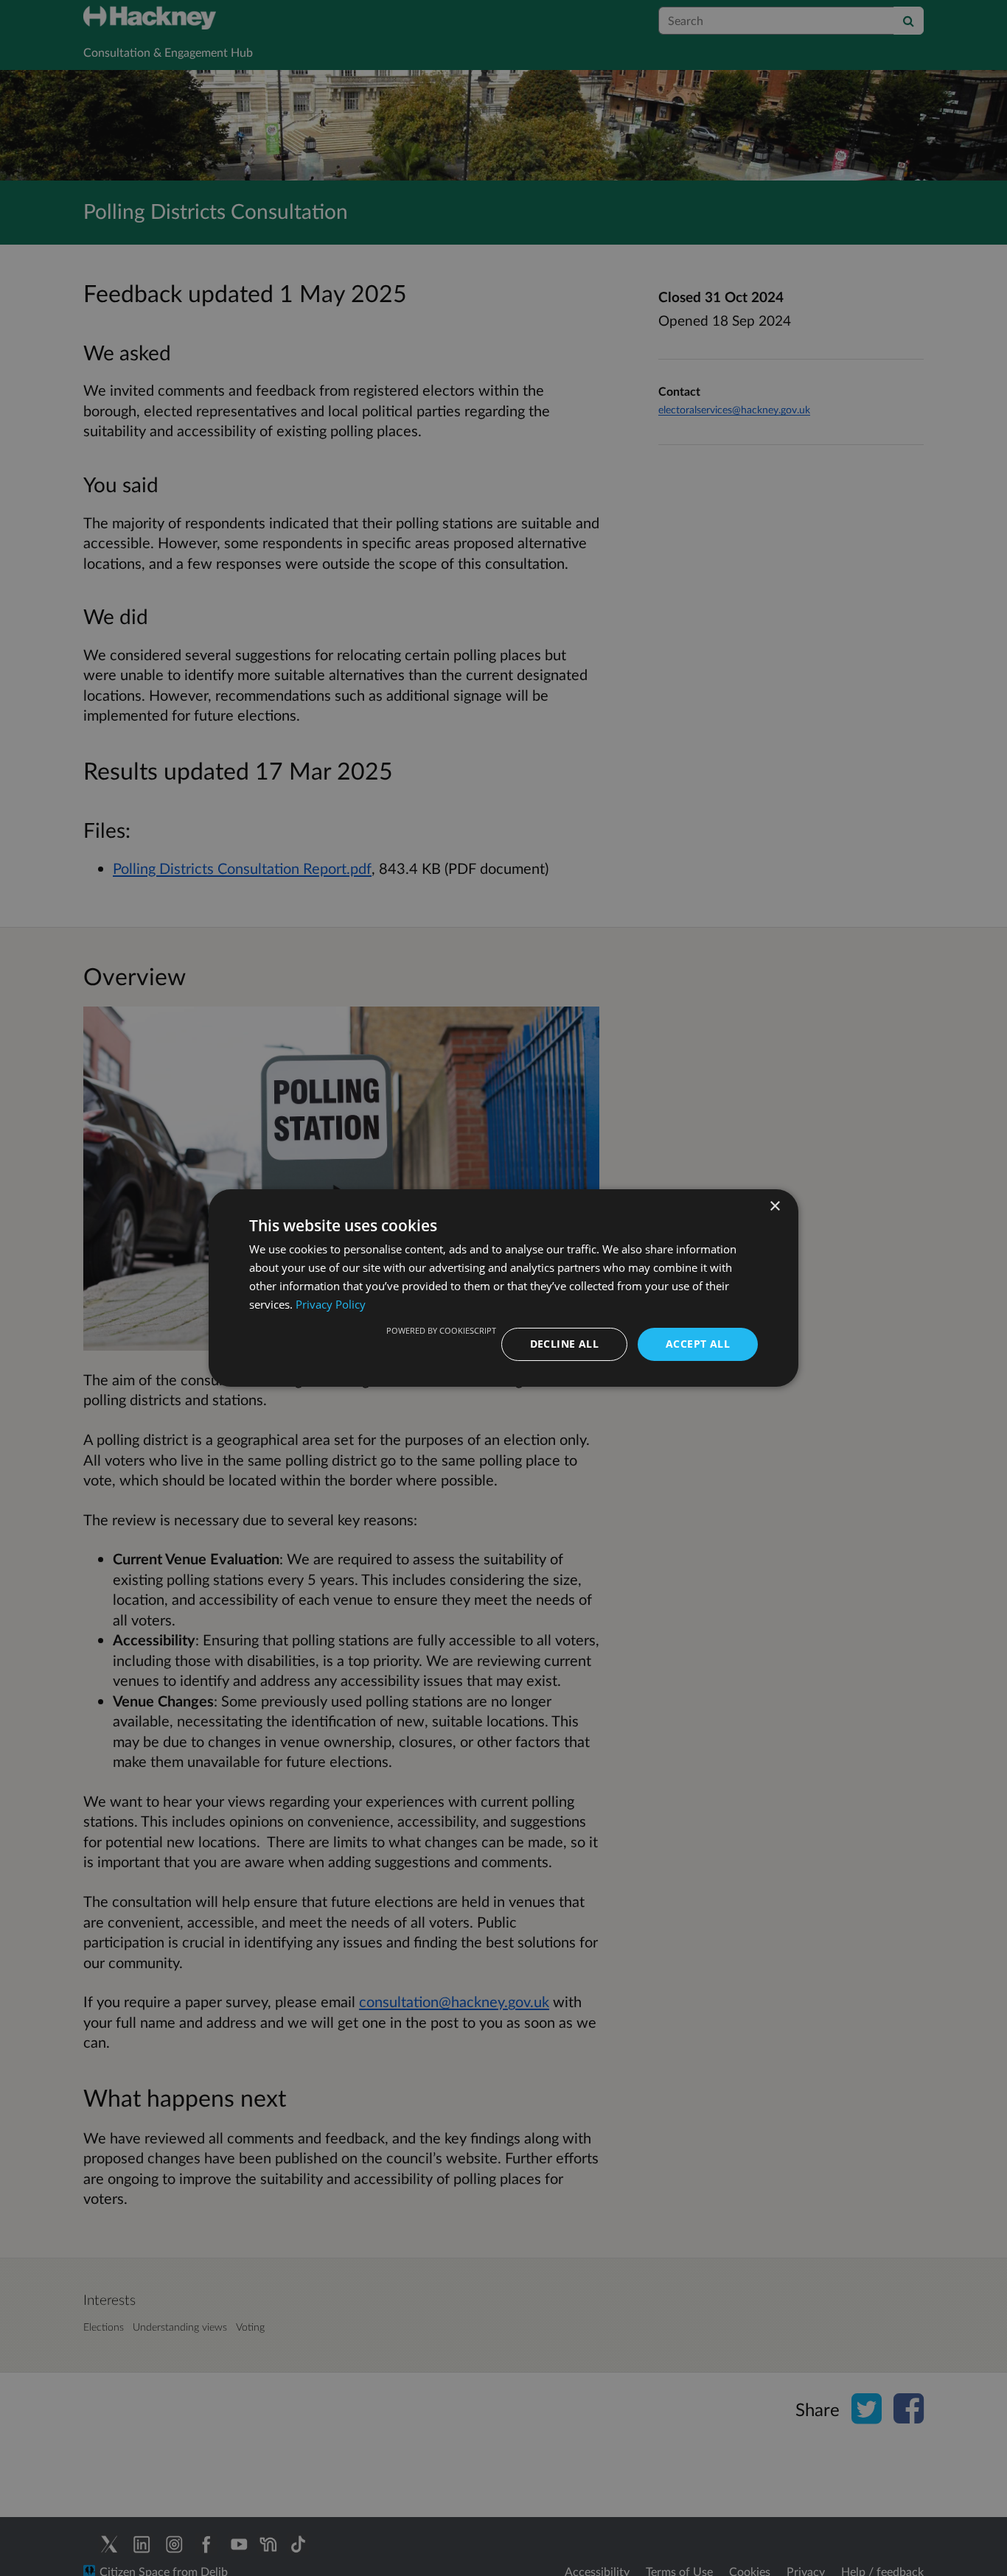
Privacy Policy (331, 1304)
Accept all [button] (698, 1344)
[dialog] (503, 1288)
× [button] (774, 1207)
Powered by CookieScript (441, 1330)
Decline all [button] (564, 1344)
